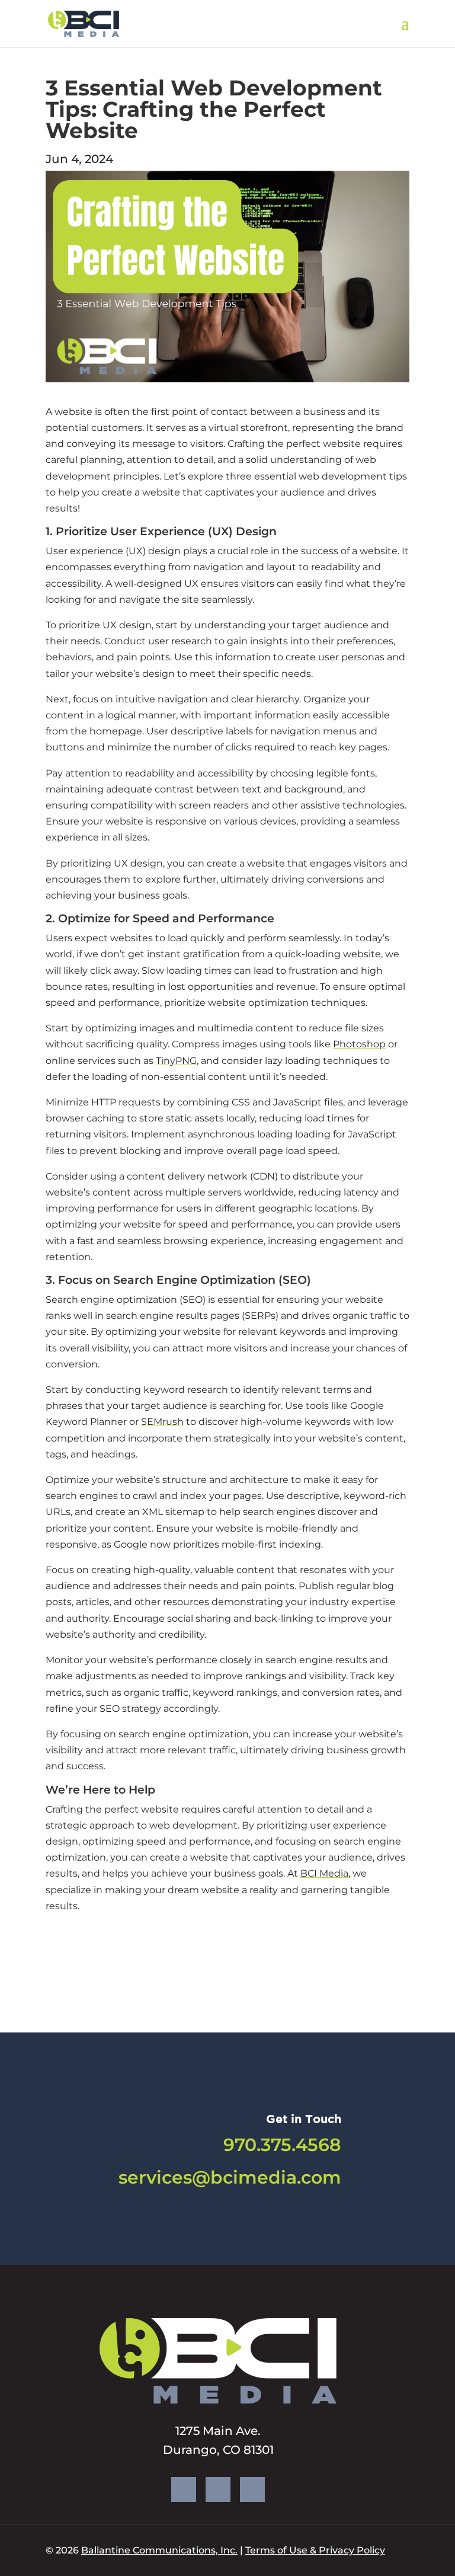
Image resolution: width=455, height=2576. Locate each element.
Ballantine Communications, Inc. (159, 2550)
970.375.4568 (282, 2145)
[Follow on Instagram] (218, 2489)
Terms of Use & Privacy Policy (315, 2550)
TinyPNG (176, 1061)
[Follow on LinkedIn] (252, 2489)
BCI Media (324, 1873)
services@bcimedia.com (230, 2177)
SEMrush (162, 1422)
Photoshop (359, 1044)
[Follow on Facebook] (184, 2489)
